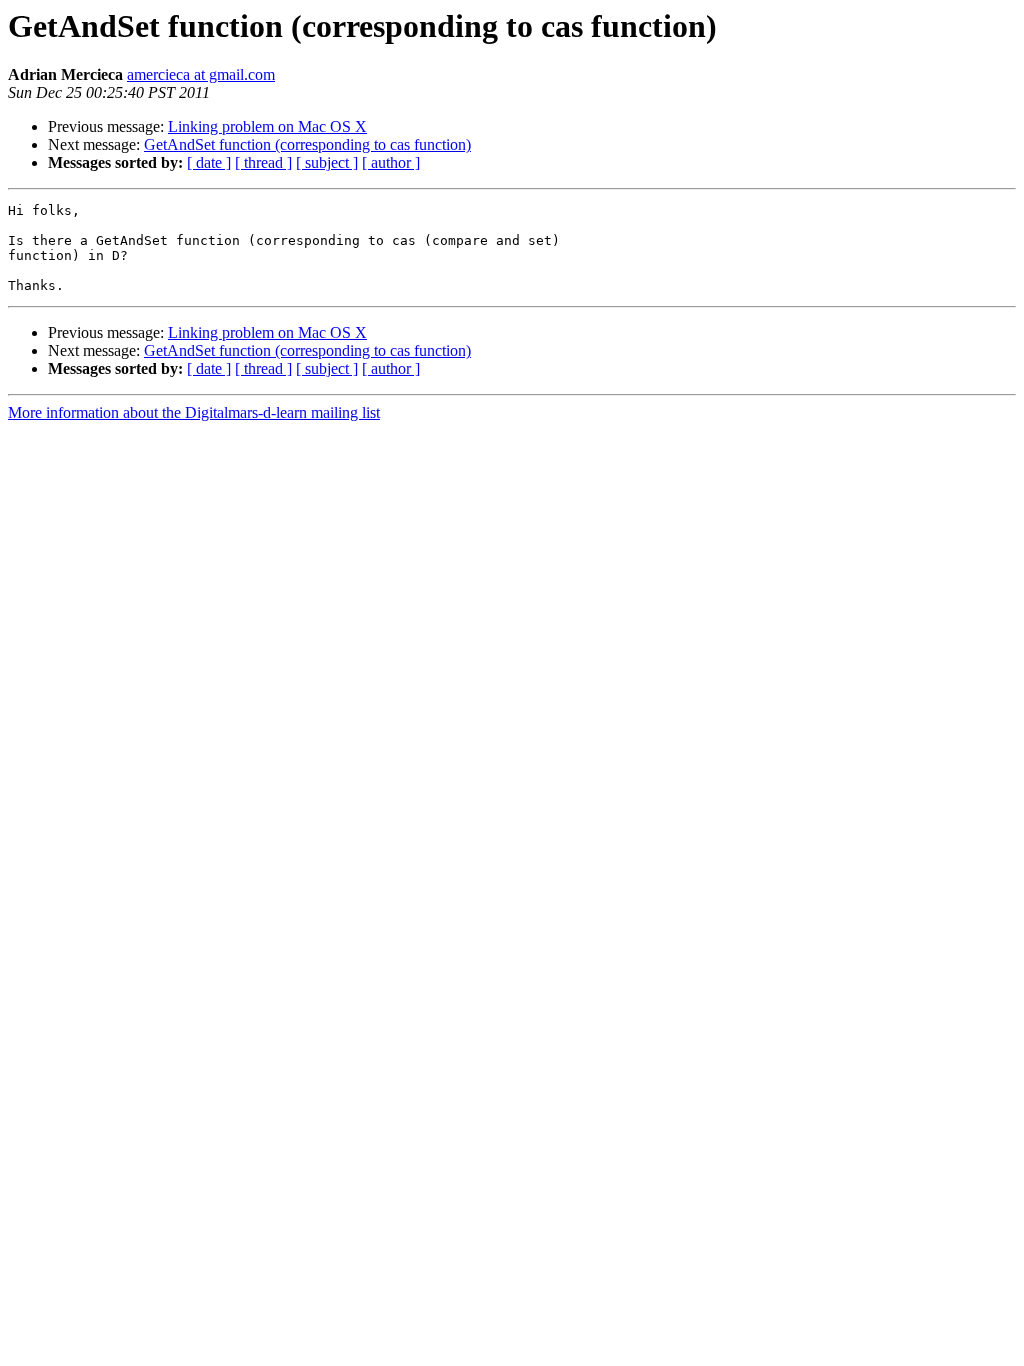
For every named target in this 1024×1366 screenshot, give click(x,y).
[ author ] (391, 162)
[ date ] (209, 162)
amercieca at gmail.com (201, 74)
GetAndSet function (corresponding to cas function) (307, 144)
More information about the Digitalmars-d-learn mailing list (194, 412)
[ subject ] (327, 162)
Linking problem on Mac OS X (267, 126)
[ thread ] (263, 162)
